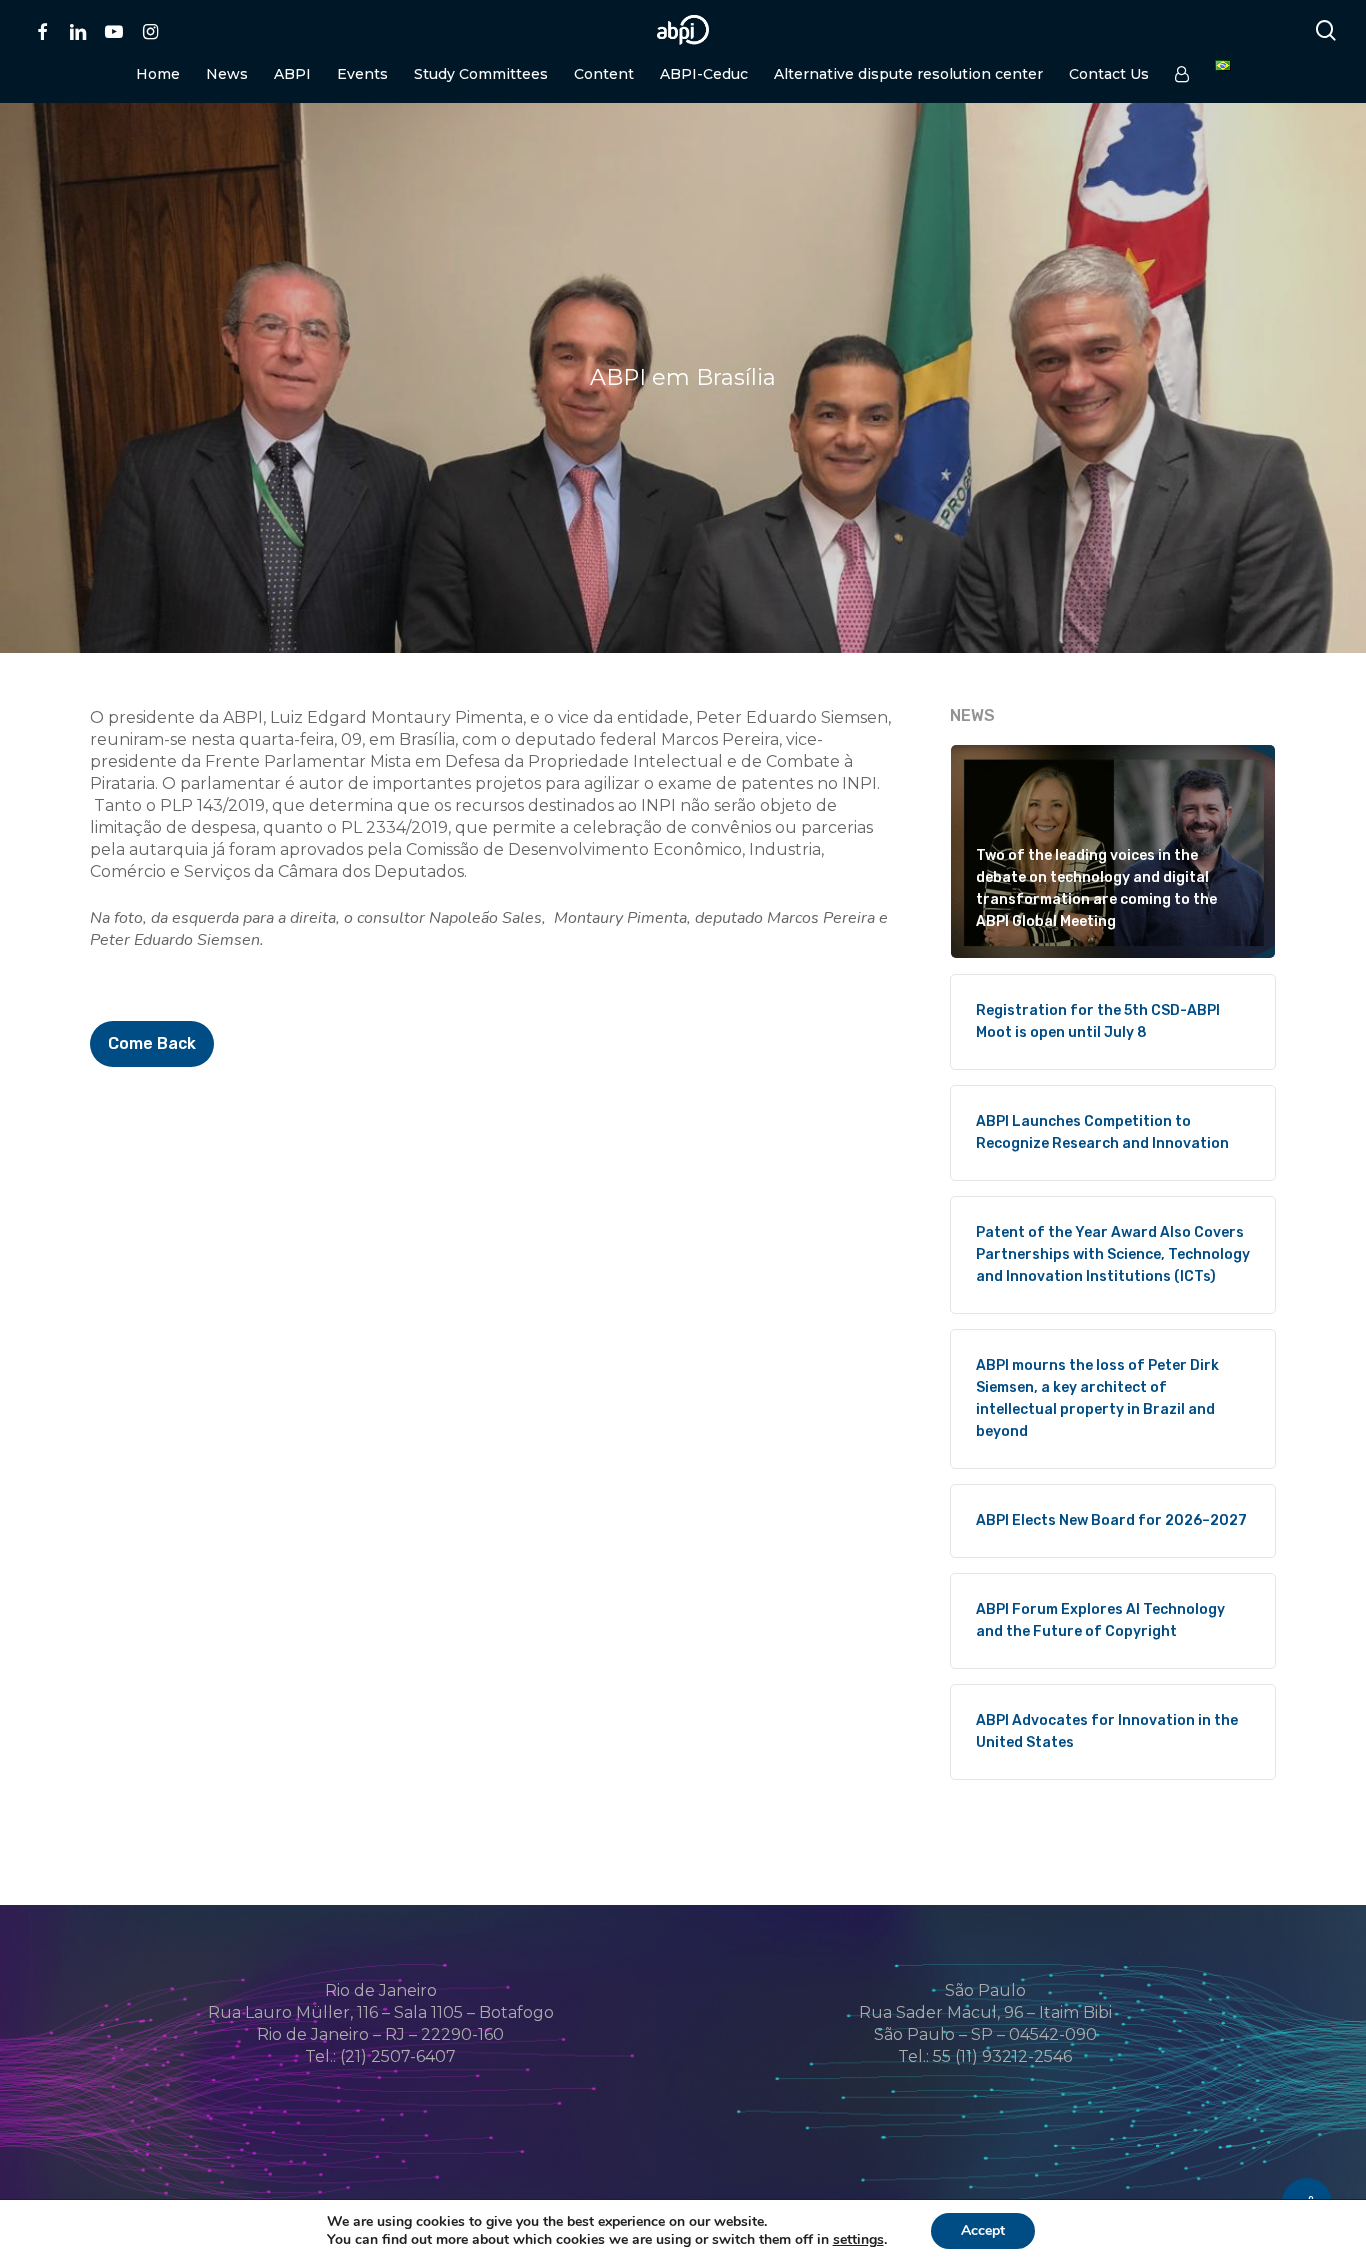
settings (858, 2240)
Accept (983, 2230)
